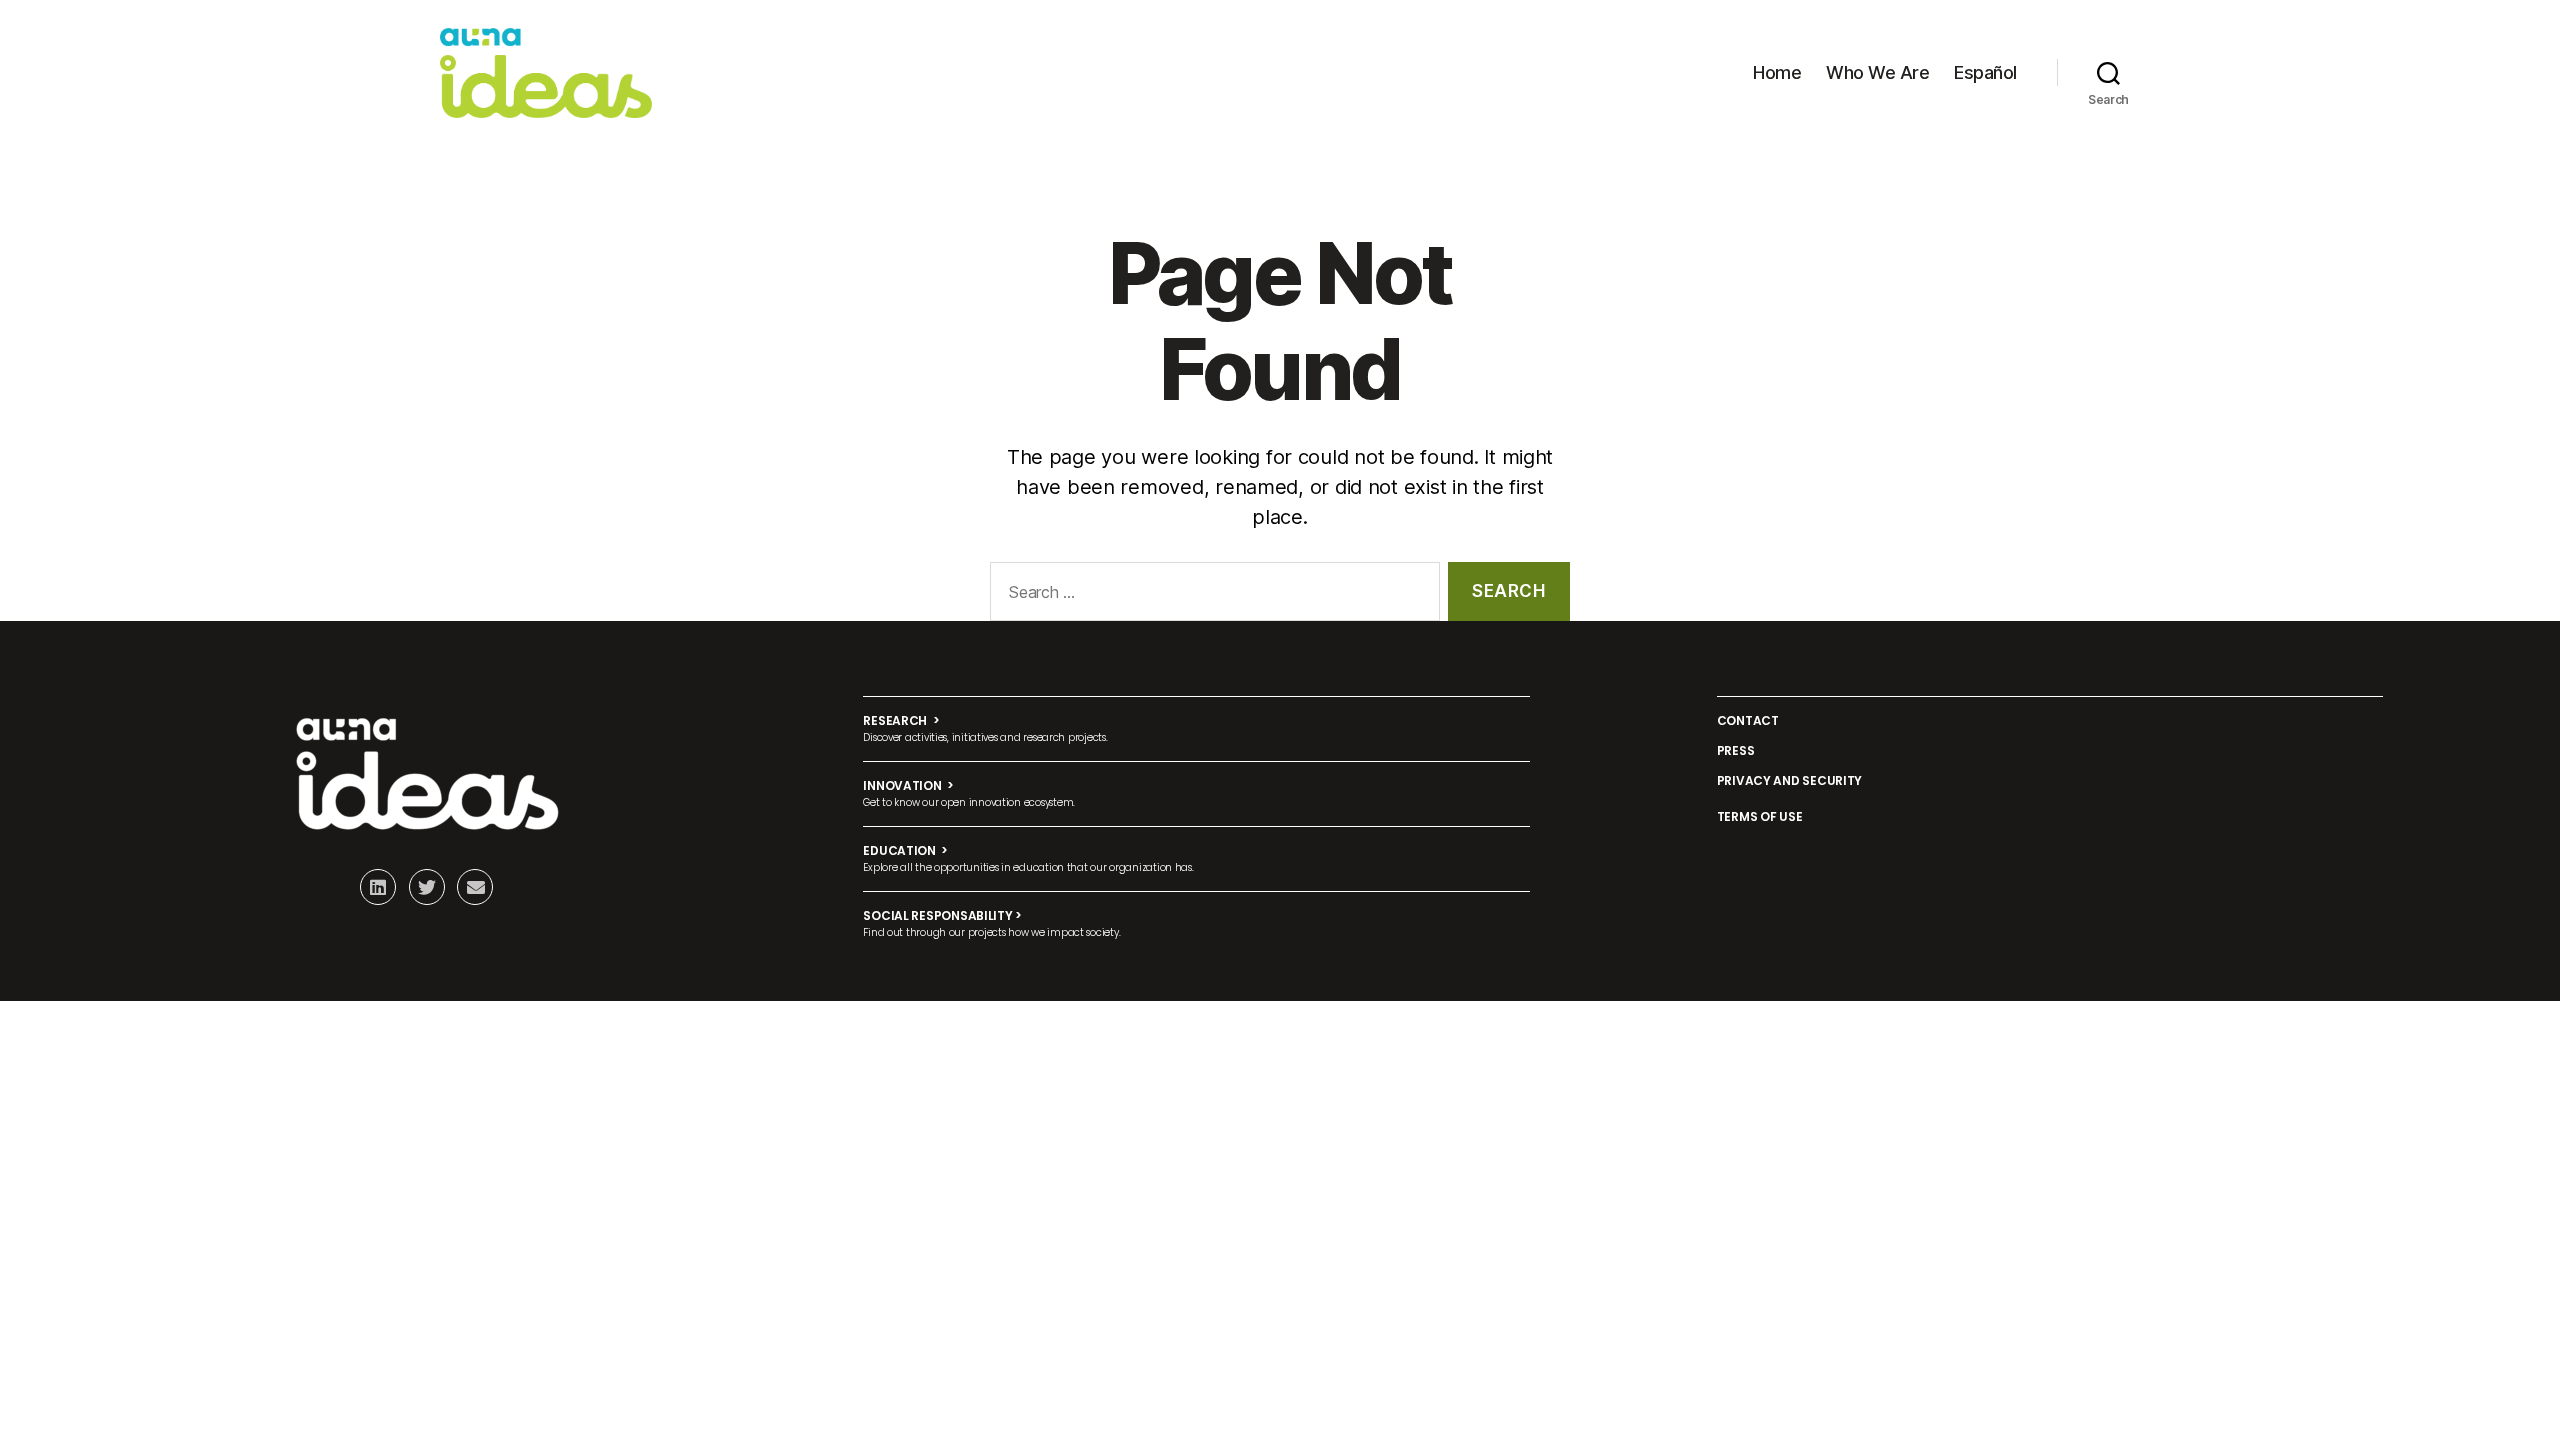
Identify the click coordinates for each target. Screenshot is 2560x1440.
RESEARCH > (901, 720)
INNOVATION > (908, 785)
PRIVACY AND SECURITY (1790, 780)
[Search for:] (1211, 595)
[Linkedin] (378, 887)
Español (1985, 72)
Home (1777, 72)
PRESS (1736, 750)
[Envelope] (475, 887)
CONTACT (1748, 720)
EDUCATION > (905, 850)
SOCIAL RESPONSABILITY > (942, 915)
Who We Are (1877, 72)
